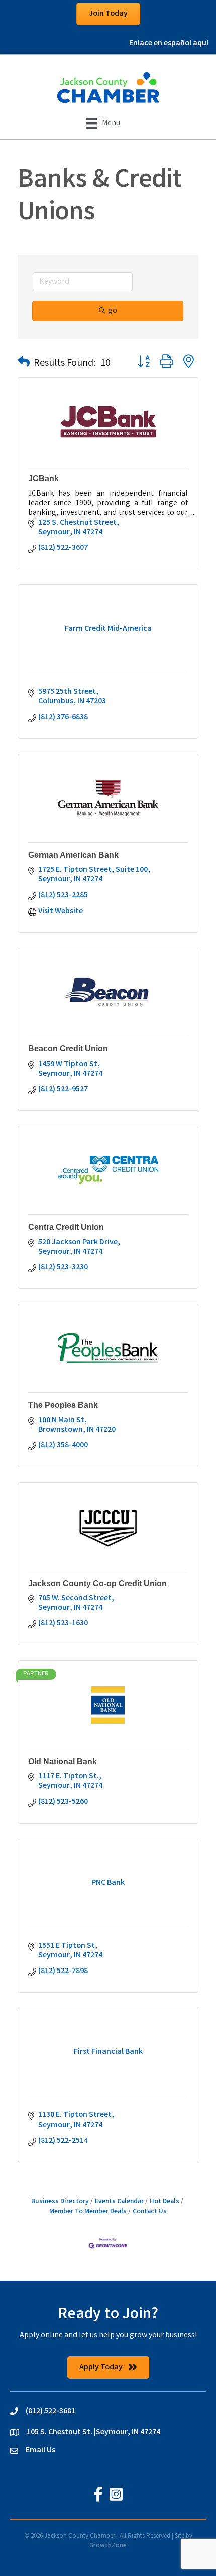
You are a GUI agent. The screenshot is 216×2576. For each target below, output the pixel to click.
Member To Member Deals (88, 2212)
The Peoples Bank (63, 1405)
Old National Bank (63, 1762)
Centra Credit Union (66, 1227)
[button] (24, 364)
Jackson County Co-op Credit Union (97, 1583)
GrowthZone (108, 2546)
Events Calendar (119, 2202)
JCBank (43, 478)
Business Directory (60, 2202)
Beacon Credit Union (68, 1049)
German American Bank (73, 855)
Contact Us (150, 2212)
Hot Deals (165, 2202)
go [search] (113, 311)
